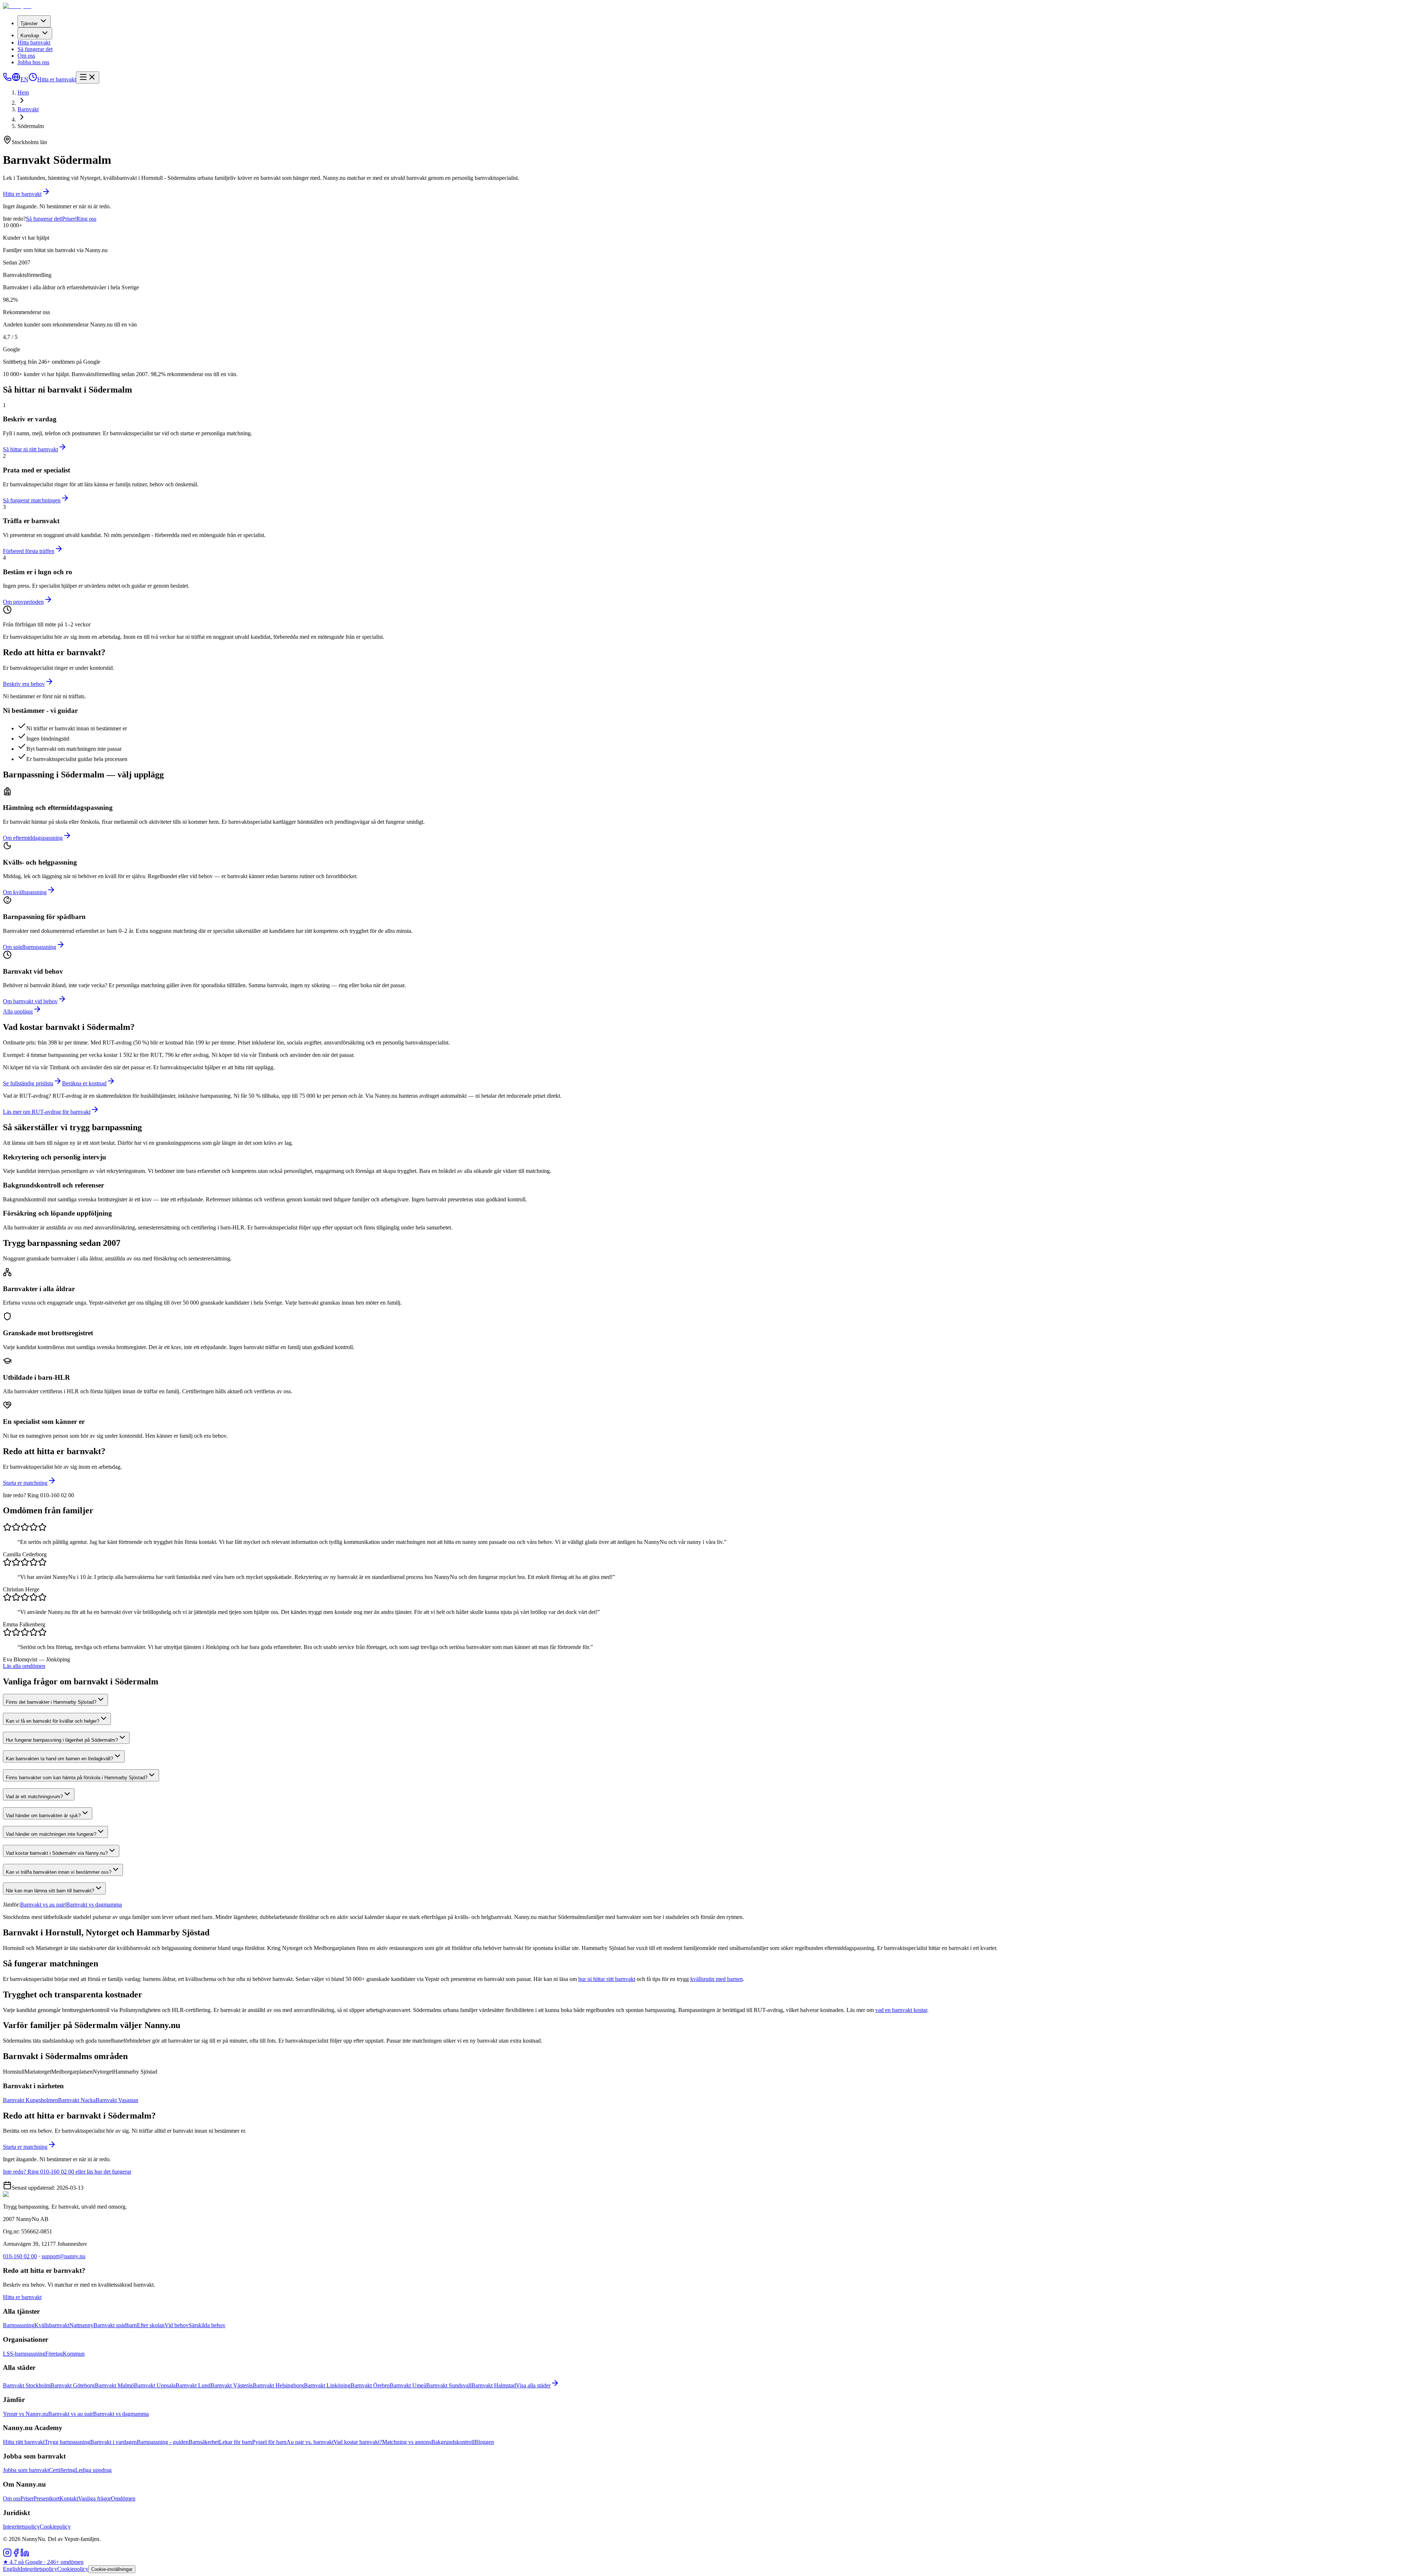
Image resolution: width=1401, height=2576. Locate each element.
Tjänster (29, 24)
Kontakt (69, 2498)
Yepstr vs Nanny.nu (26, 2414)
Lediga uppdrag (93, 2470)
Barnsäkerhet (204, 2442)
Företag (54, 2354)
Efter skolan (151, 2325)
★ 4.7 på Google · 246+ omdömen (43, 2562)
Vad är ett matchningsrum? (34, 1797)
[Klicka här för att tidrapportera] (33, 79)
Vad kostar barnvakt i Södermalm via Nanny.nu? (57, 1853)
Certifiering (62, 2470)
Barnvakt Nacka (77, 2100)
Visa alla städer (533, 2385)
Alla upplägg (18, 1011)
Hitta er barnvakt (57, 79)
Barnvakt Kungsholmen (30, 2100)
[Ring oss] (7, 79)
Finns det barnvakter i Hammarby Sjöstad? (51, 1702)
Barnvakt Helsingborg (278, 2385)
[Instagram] (7, 2555)
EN (24, 79)
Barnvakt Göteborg (73, 2385)
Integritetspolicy (21, 2527)
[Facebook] (16, 2555)
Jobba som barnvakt (26, 2470)
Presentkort (47, 2498)
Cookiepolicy (55, 2527)
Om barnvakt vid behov (30, 1001)
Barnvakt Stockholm (27, 2385)
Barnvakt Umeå (408, 2385)
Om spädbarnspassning (30, 947)
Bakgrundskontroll (453, 2442)
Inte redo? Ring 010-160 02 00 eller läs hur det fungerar (67, 2172)
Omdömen (123, 2498)
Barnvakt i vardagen (113, 2442)
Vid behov (177, 2325)
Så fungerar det (35, 49)
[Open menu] (88, 78)
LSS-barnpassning (24, 2354)
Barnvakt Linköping (327, 2385)
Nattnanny (81, 2325)
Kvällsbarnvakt (52, 2325)
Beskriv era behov (24, 684)
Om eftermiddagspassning (33, 838)
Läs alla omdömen (24, 1666)
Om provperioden (23, 602)
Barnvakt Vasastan (117, 2100)
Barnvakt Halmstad (494, 2385)
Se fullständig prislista (28, 1083)
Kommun (74, 2354)
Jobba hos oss (33, 62)
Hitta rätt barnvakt (24, 2442)
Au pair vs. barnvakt (310, 2442)
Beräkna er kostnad (84, 1083)
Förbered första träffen (29, 551)
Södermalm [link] (31, 126)
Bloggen (484, 2442)
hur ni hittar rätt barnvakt (607, 1979)
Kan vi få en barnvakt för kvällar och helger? (53, 1721)
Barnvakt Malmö (114, 2385)
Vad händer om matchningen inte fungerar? (51, 1834)
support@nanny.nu (63, 2256)
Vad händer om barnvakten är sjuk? (43, 1816)
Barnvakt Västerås (232, 2385)
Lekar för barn (236, 2442)
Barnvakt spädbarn (115, 2325)
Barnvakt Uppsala (155, 2385)
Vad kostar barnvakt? (358, 2442)
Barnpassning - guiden (163, 2442)
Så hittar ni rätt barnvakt (30, 449)
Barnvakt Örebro (370, 2385)
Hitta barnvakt (34, 43)
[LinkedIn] (25, 2555)
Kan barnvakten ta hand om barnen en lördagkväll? (59, 1759)
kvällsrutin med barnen (717, 1979)
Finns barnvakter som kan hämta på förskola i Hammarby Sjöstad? (77, 1778)
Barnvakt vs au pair (43, 1905)
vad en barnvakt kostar (901, 2010)
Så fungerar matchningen (32, 500)
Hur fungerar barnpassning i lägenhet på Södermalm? (62, 1740)
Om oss (26, 56)
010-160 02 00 (20, 2256)
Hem (23, 92)
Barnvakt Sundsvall (449, 2385)
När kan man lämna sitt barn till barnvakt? (50, 1891)
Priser (69, 219)
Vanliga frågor (94, 2498)
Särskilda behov (207, 2325)
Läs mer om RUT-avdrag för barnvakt (47, 1112)
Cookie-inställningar (112, 2569)
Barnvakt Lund (193, 2385)
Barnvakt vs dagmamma (94, 1905)
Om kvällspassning (25, 892)
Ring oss (86, 219)
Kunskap (30, 36)
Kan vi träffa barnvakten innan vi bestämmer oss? (59, 1872)
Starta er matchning (25, 1483)
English (12, 2569)
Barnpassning (19, 2325)
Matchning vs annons (407, 2442)
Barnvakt (28, 109)
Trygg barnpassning (67, 2442)
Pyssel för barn (269, 2442)
